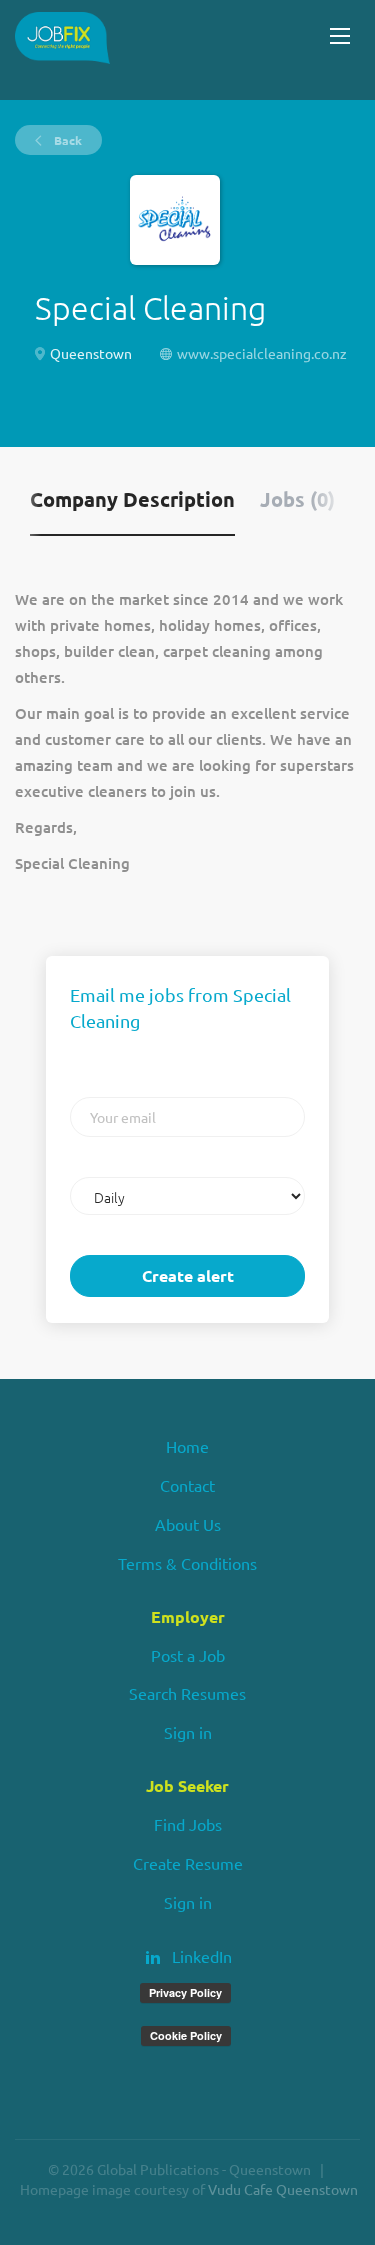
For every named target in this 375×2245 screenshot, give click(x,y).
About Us (188, 1524)
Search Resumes (187, 1693)
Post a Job (188, 1655)
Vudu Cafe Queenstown (283, 2189)
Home (187, 1446)
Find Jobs (188, 1824)
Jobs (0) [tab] (297, 499)
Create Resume (188, 1863)
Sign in (188, 1732)
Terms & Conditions (187, 1563)
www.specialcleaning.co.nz (262, 353)
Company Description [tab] (132, 499)
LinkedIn (202, 1956)
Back (66, 140)
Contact (187, 1485)
